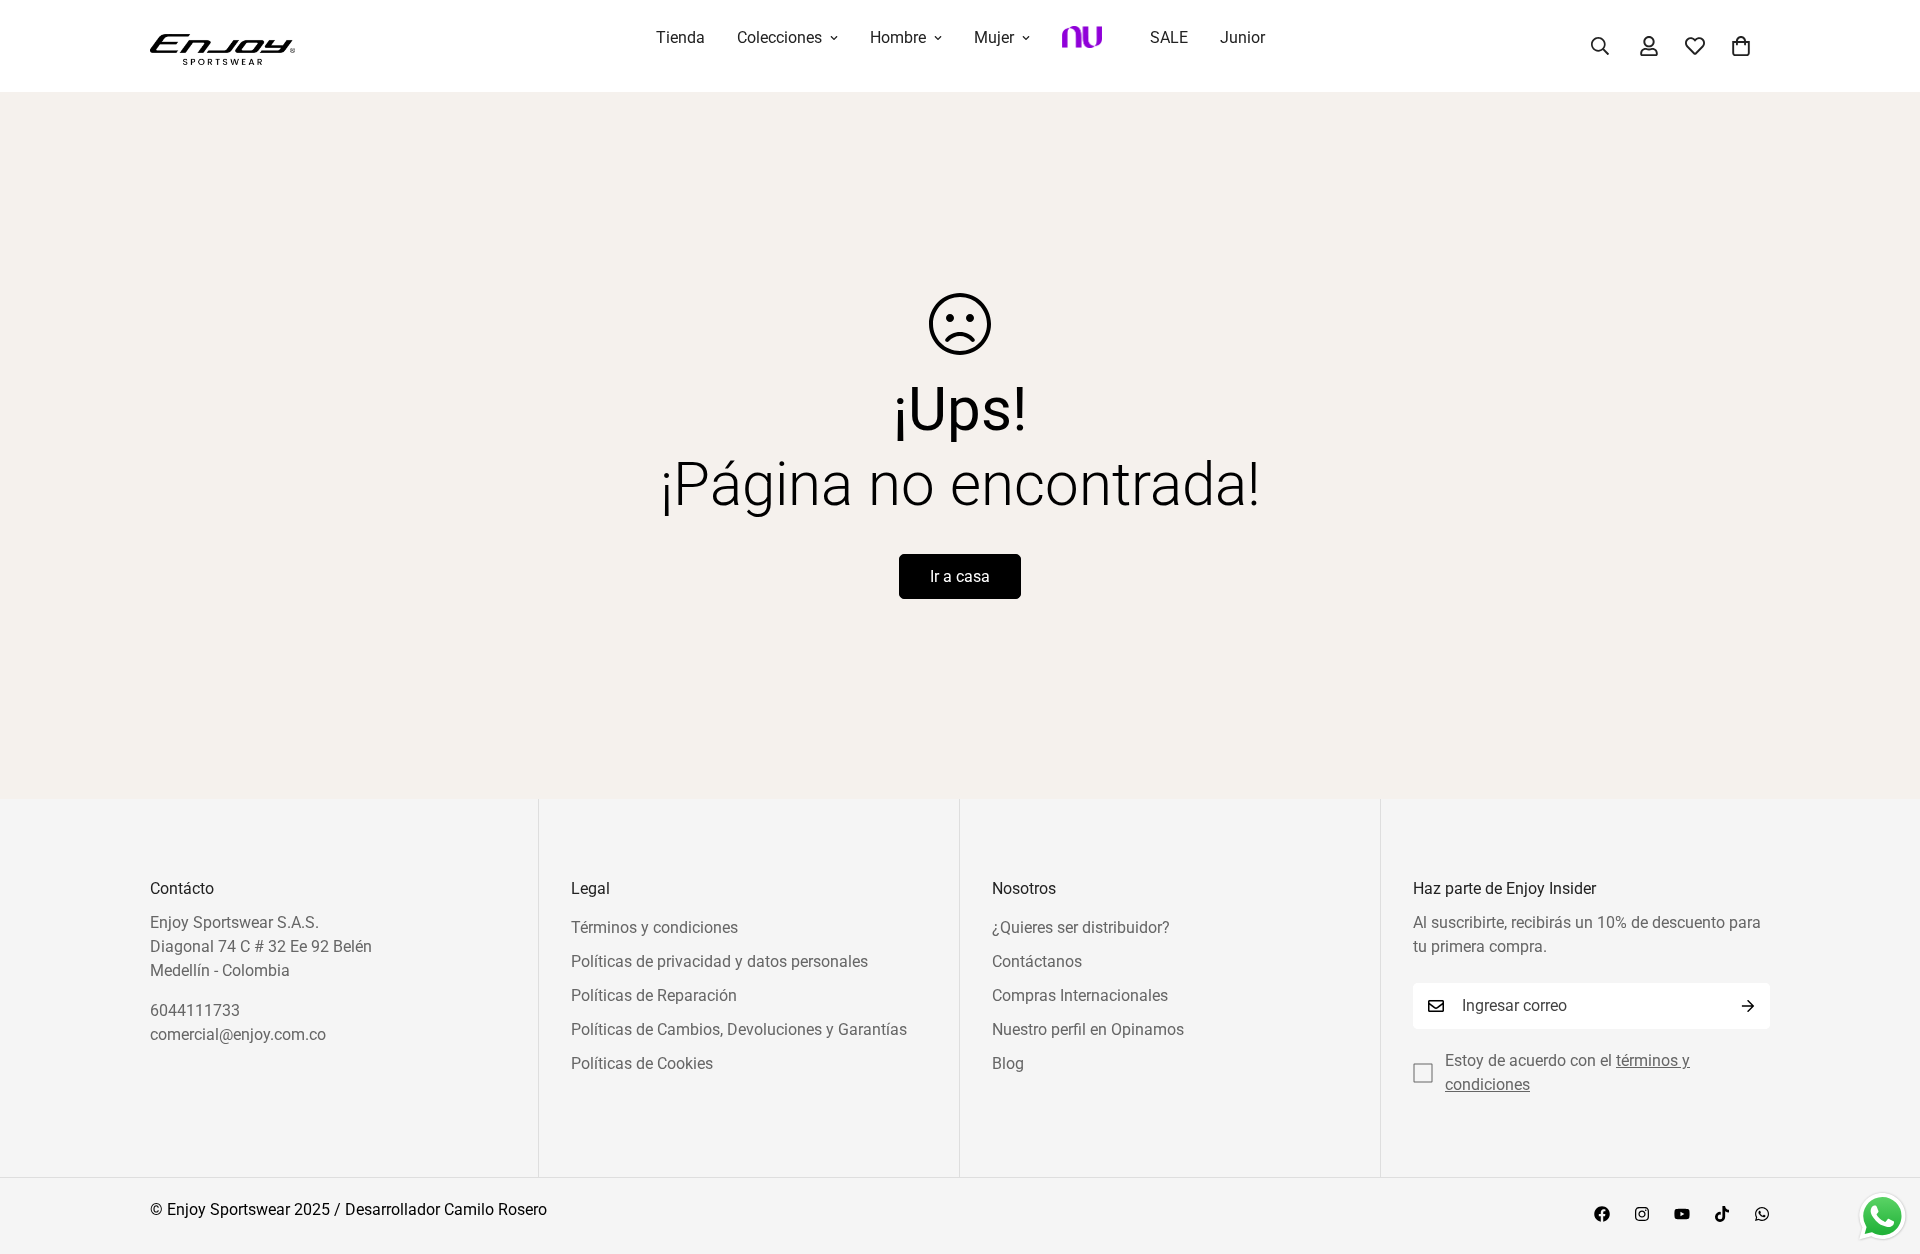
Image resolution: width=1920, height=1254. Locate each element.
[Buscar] (1600, 46)
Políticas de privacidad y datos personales (719, 961)
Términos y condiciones (654, 927)
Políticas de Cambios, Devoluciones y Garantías (739, 1029)
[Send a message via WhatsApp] (1882, 1216)
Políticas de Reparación (654, 995)
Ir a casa (960, 576)
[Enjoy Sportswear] (222, 46)
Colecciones (779, 37)
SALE (1169, 37)
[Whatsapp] (1762, 1214)
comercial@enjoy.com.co (238, 1034)
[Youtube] (1682, 1214)
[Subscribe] (1748, 1006)
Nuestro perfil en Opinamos (1088, 1029)
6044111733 (195, 1010)
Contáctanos (1037, 961)
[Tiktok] (1722, 1214)
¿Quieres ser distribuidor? (1081, 927)
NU (1090, 46)
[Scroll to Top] (1881, 1145)
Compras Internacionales (1080, 995)
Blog (1008, 1063)
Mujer (994, 37)
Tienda (680, 37)
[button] (1741, 46)
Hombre (898, 37)
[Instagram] (1642, 1214)
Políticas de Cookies (642, 1063)
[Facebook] (1602, 1214)
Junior (1242, 37)
